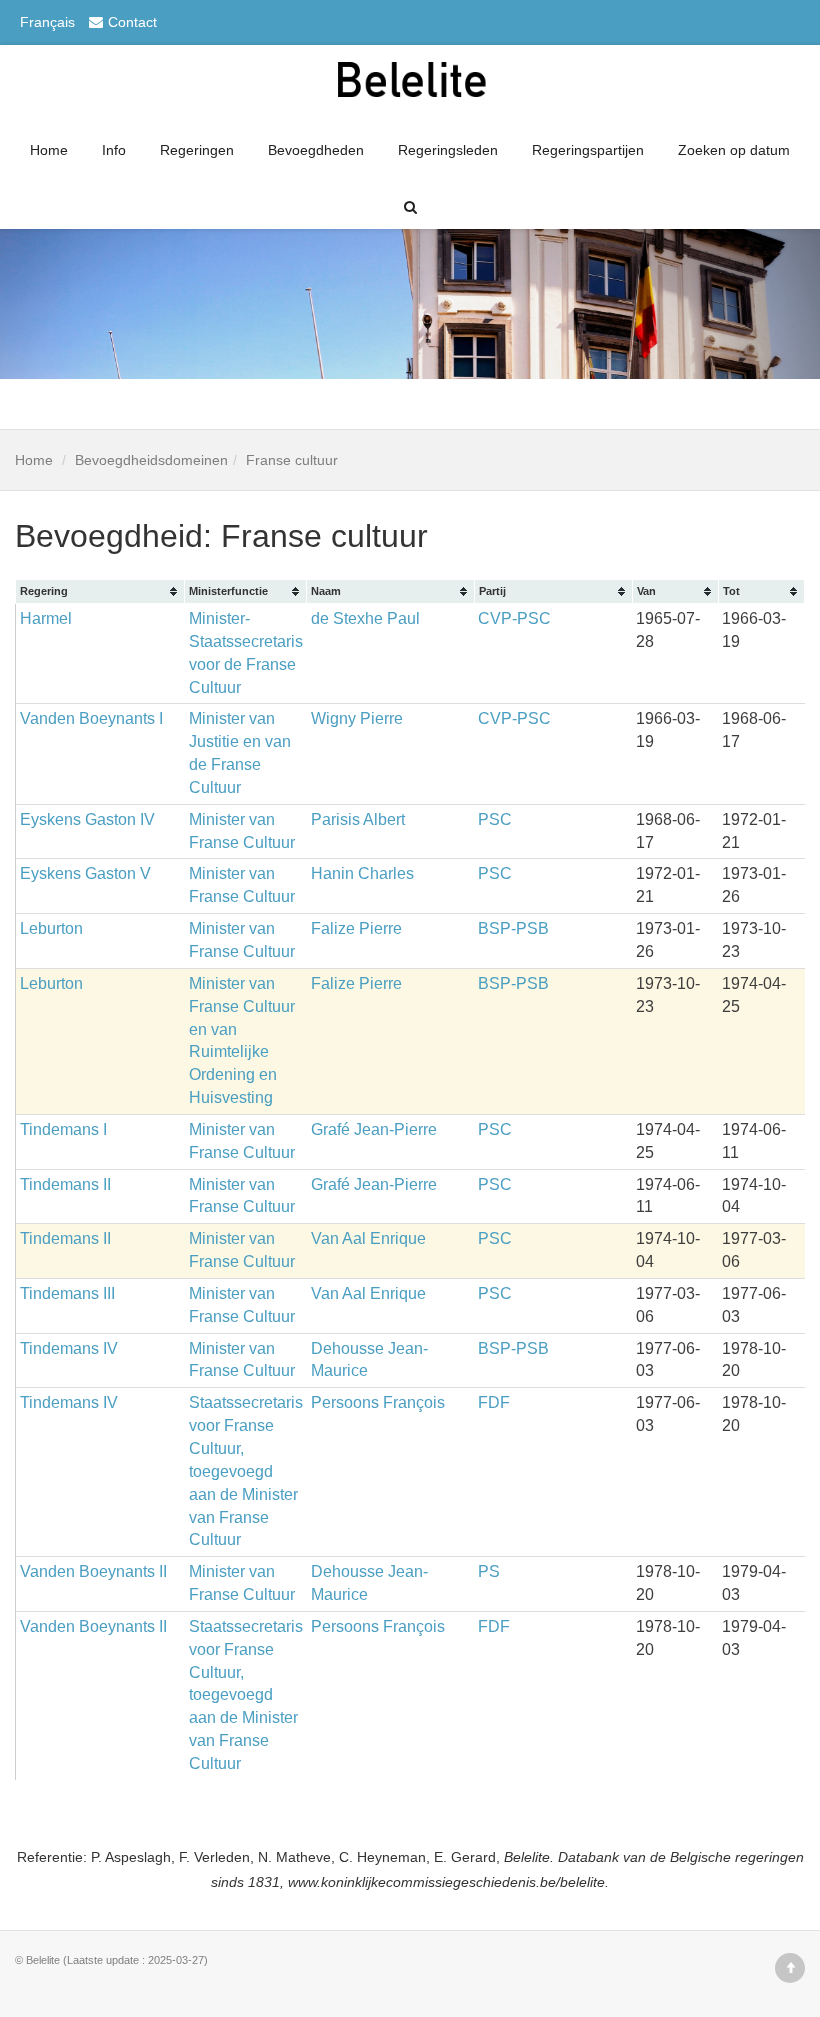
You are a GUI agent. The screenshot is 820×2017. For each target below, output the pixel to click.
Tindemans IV (69, 1348)
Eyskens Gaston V (85, 873)
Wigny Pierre (357, 718)
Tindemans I (63, 1129)
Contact (132, 22)
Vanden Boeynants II (93, 1571)
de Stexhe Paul (365, 618)
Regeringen (197, 150)
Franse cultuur (292, 460)
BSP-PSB (513, 928)
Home (49, 150)
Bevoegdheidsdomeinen (151, 460)
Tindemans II (65, 1184)
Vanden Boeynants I (91, 718)
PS (489, 1571)
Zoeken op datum (734, 150)
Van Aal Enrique (368, 1238)
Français (47, 22)
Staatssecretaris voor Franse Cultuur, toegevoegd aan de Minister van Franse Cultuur (246, 1471)
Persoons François (378, 1402)
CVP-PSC (514, 618)
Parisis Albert (358, 819)
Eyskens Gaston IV (87, 819)
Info (114, 150)
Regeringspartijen (588, 150)
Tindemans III (67, 1293)
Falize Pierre (356, 928)
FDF (494, 1402)
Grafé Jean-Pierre (374, 1129)
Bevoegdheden (316, 150)
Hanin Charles (362, 873)
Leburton (51, 928)
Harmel (46, 618)
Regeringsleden (448, 150)
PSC (495, 819)
